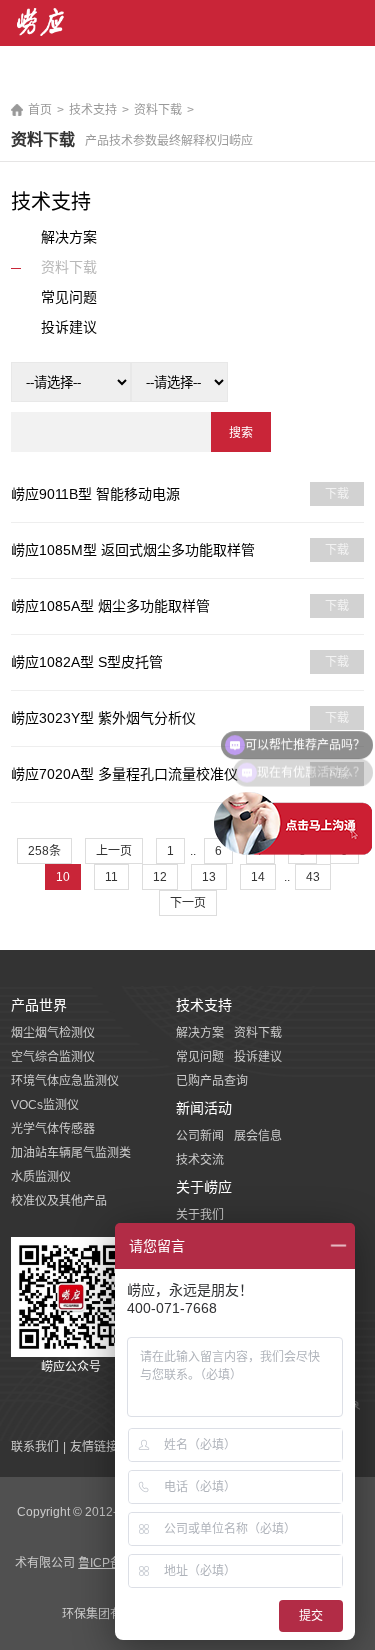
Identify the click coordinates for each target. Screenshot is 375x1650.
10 (63, 877)
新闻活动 (204, 1108)
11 (111, 877)
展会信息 (258, 1136)
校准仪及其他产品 (59, 1201)
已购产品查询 (212, 1081)
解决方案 (200, 1033)
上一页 (114, 851)
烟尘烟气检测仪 (53, 1033)
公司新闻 (200, 1136)
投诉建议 (258, 1057)
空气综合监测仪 (53, 1057)
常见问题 (200, 1057)
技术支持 (93, 110)
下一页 (188, 903)
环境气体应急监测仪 (65, 1081)
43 (313, 877)
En (356, 80)
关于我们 (200, 1215)
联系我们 (35, 1447)
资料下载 (158, 110)
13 (209, 877)
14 (258, 877)
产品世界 (39, 1005)
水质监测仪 (41, 1177)
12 (160, 877)
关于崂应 (204, 1187)
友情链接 (94, 1447)
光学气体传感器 (53, 1129)
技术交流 (200, 1160)
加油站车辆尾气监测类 (71, 1153)
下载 (337, 494)
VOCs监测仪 (45, 1105)
